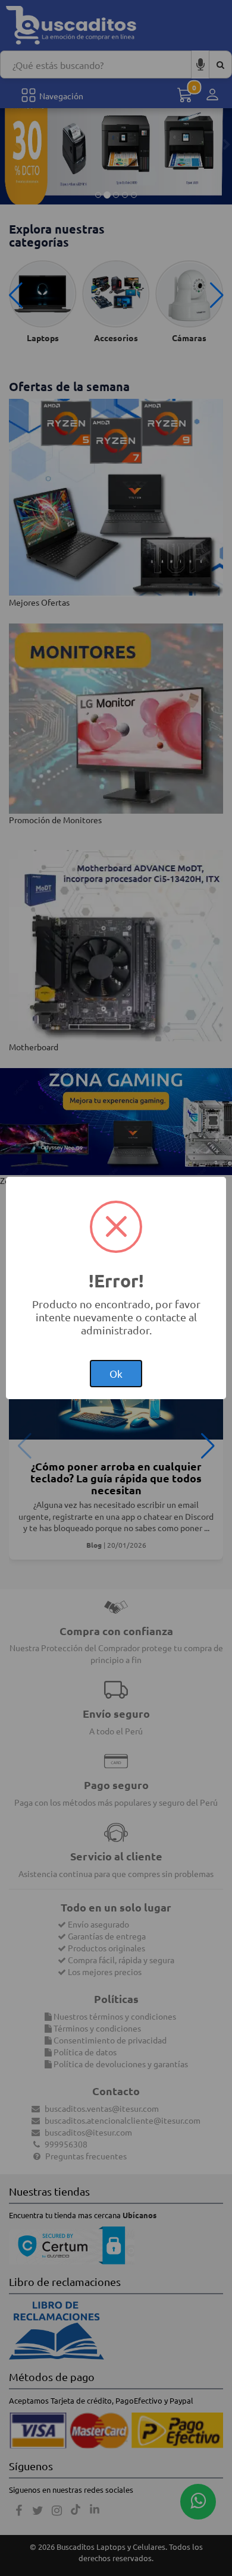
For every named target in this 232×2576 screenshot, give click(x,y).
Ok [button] (116, 1373)
